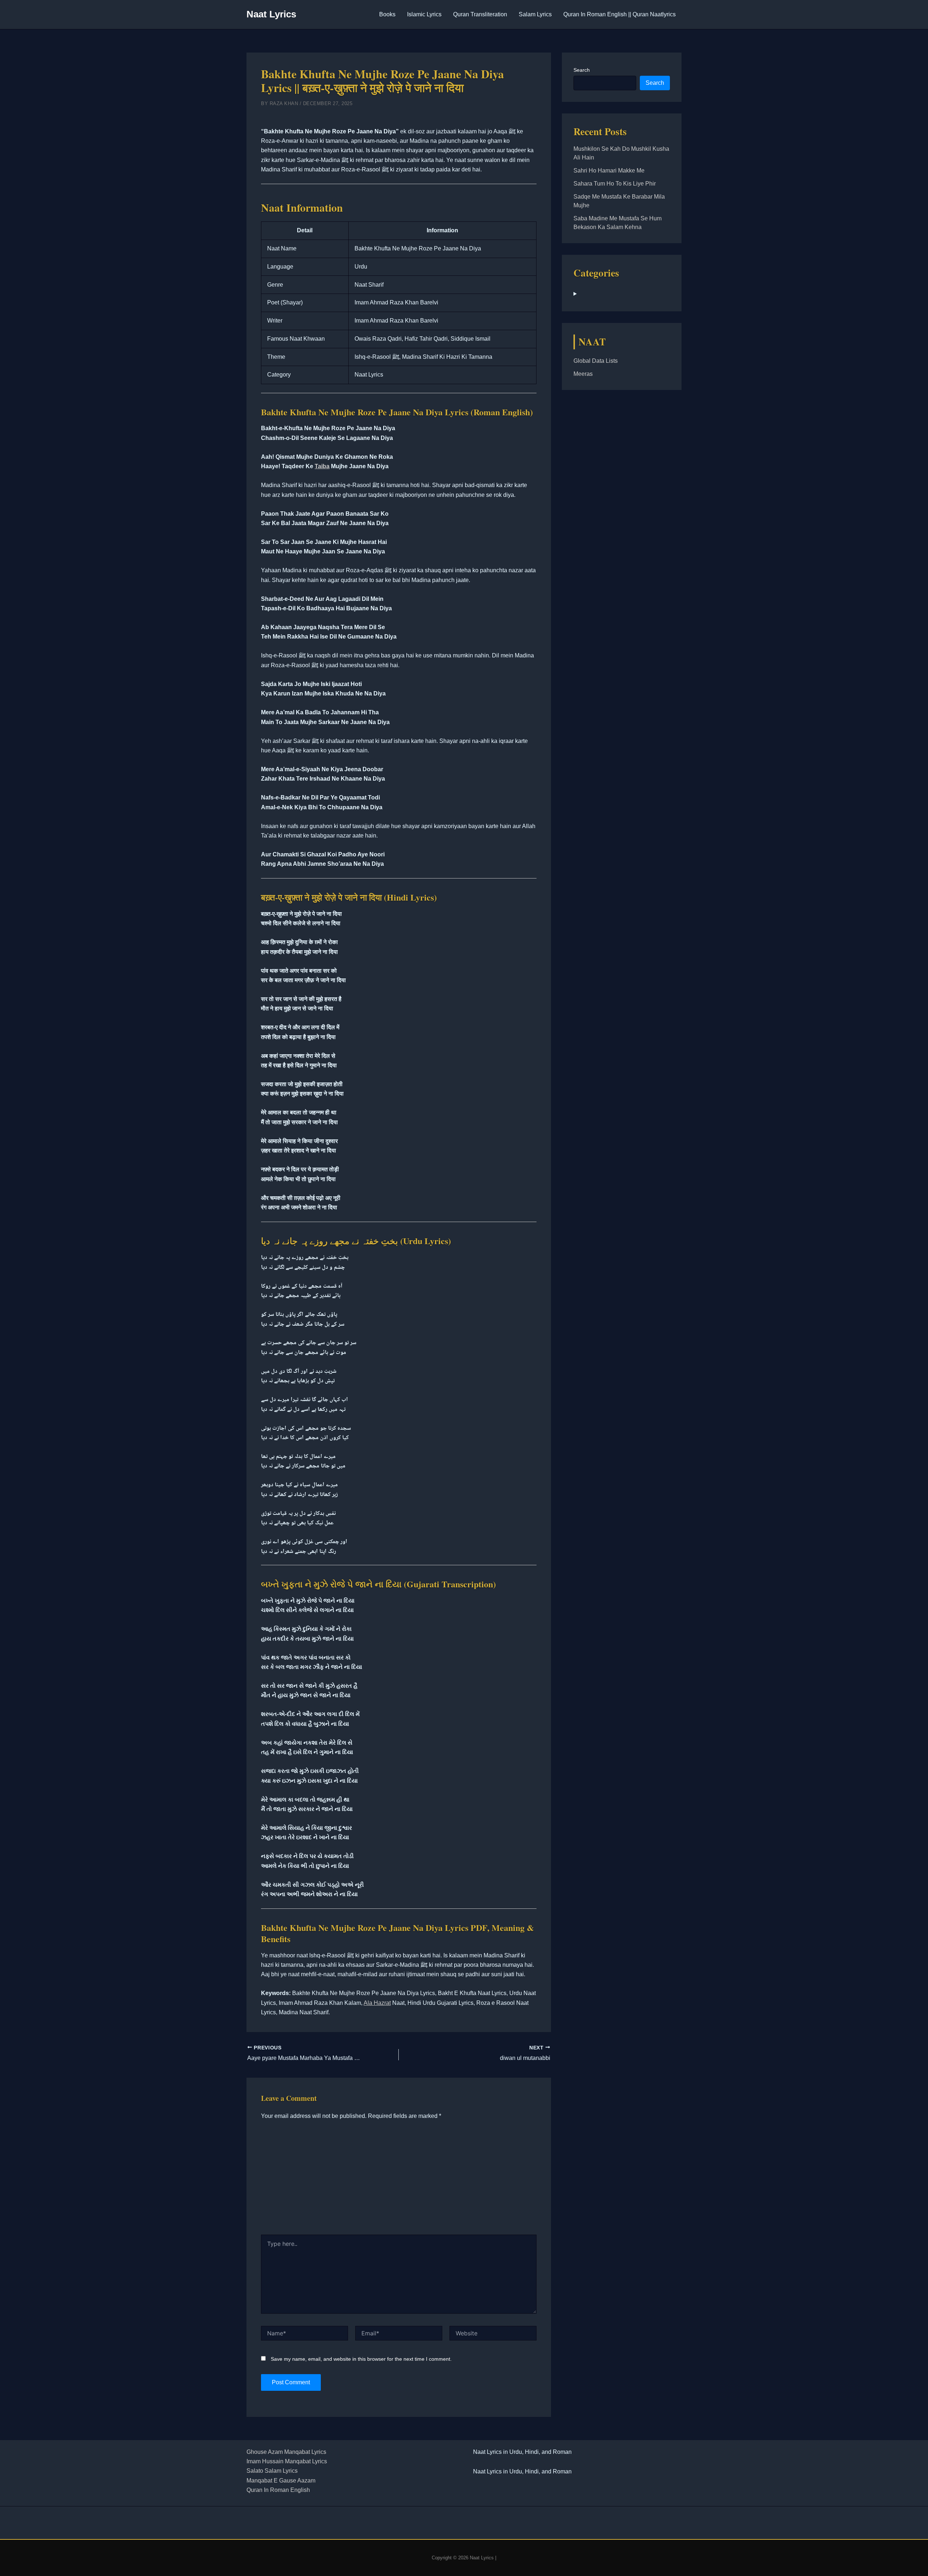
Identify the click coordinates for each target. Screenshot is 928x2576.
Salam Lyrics (535, 14)
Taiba (322, 466)
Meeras (583, 374)
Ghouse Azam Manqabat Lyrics (286, 2452)
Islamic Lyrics (424, 14)
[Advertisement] (399, 2180)
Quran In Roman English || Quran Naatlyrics (620, 14)
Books (387, 14)
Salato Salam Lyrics (272, 2471)
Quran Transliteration (480, 14)
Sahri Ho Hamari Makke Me (609, 171)
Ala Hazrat (377, 2003)
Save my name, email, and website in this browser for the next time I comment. (361, 2359)
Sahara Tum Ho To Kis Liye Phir (615, 184)
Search (582, 70)
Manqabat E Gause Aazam (281, 2481)
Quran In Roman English (278, 2490)
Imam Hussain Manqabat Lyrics (287, 2461)
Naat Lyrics (271, 14)
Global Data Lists (596, 361)
